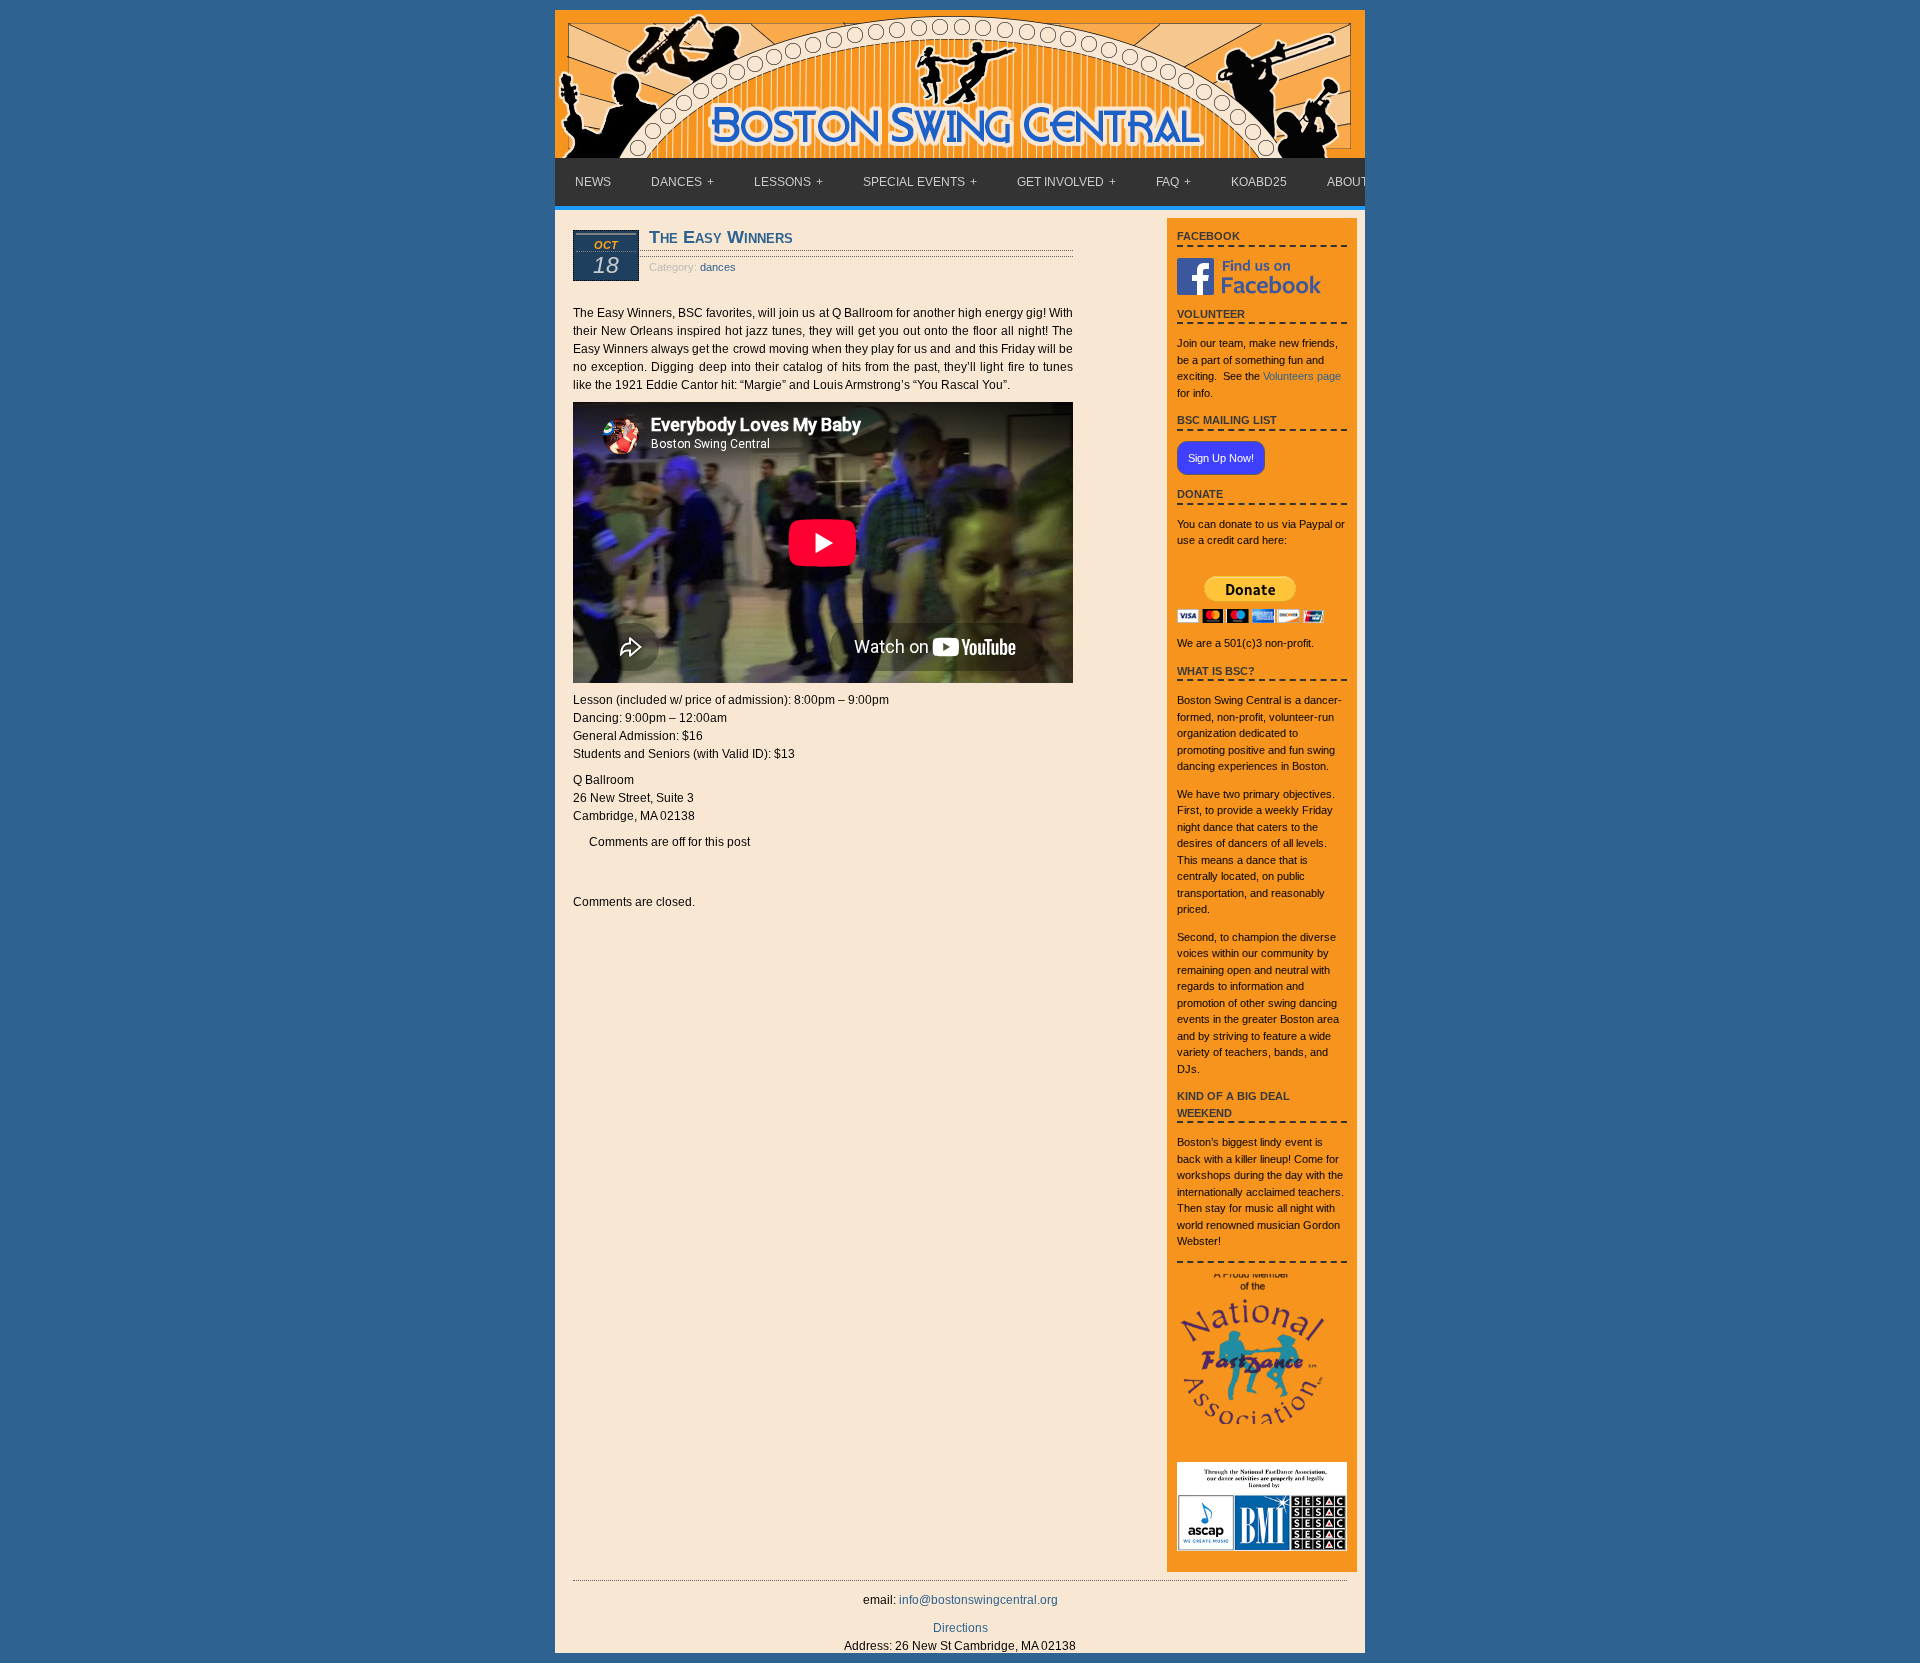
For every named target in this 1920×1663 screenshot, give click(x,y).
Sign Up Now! (1221, 458)
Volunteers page (1302, 376)
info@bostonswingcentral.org (978, 1600)
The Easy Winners (721, 237)
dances (718, 267)
